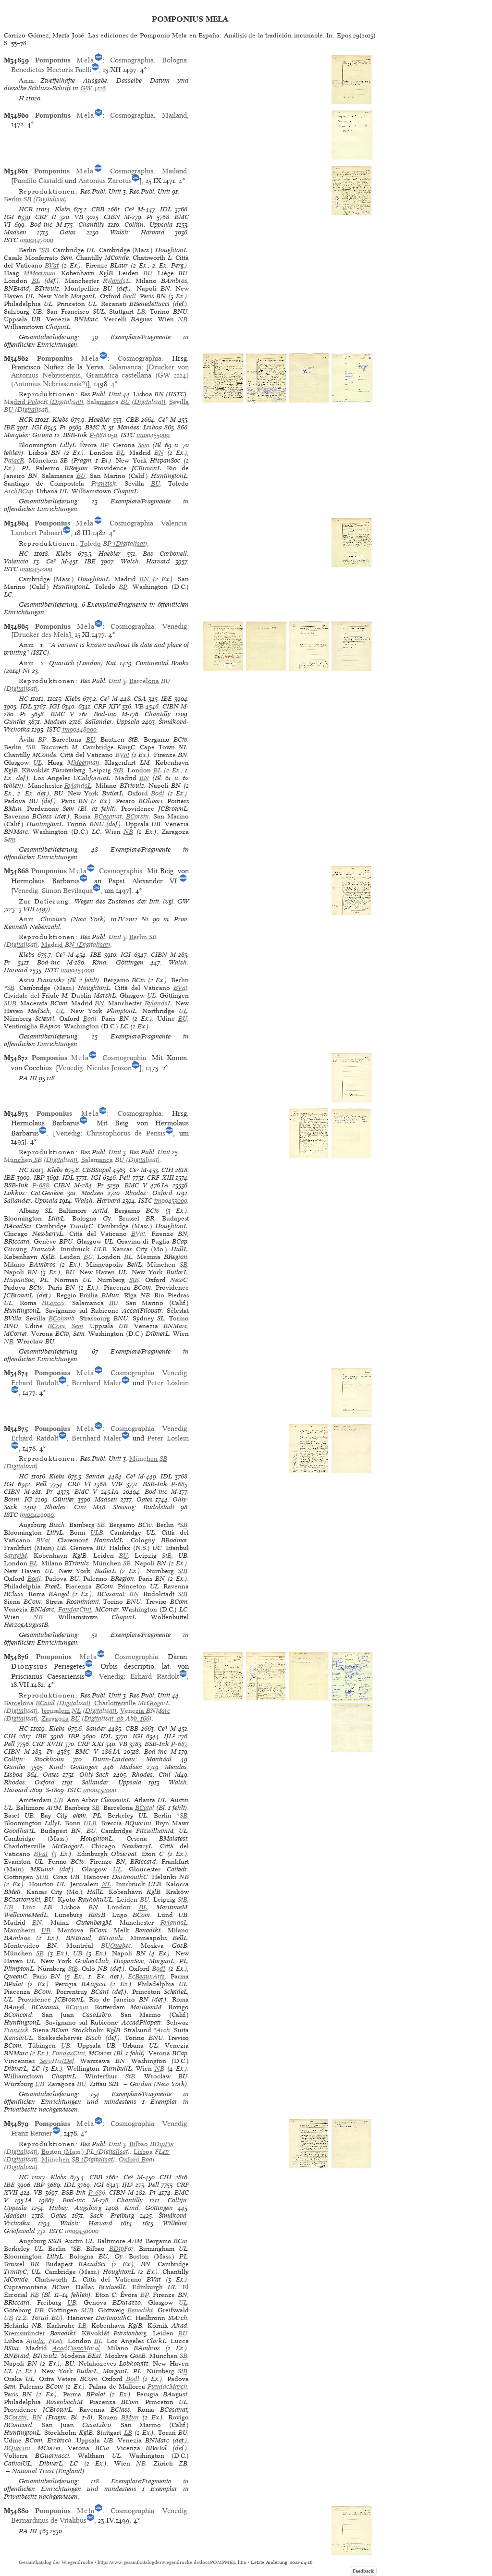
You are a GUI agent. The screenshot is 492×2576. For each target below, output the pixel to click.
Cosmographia (132, 60)
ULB (97, 1532)
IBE (9, 427)
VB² (117, 1484)
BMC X (96, 427)
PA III (28, 1078)
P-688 (41, 1185)
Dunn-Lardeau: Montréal (132, 1759)
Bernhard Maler (97, 1383)
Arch (163, 2030)
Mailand (174, 115)
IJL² (169, 1736)
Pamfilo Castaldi (38, 181)
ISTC (11, 240)
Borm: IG (18, 1499)
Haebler (99, 420)
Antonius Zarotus (105, 181)
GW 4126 (93, 88)
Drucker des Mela (41, 635)
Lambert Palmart (37, 533)
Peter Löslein (168, 1383)
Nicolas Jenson (109, 1068)
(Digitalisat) (36, 199)
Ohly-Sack (94, 1775)
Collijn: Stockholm (34, 1759)
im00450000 (82, 2231)
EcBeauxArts (146, 1976)
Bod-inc (41, 225)
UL (37, 763)
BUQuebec (116, 1946)
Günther (15, 722)
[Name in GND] (98, 60)
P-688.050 (103, 435)
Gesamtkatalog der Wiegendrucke (56, 2562)
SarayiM (15, 1556)
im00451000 (36, 569)
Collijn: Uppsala (148, 225)
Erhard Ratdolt (35, 1383)
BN (159, 453)
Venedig (175, 626)
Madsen (15, 232)
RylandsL (116, 281)
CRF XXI (91, 1744)
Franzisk (104, 483)
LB (141, 311)
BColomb (61, 1318)
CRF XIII (160, 1178)
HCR (26, 209)
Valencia (174, 523)
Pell (125, 1178)
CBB (98, 209)
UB (58, 1800)
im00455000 (153, 435)
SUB (10, 1003)
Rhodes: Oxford (148, 1193)
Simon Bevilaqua (67, 891)
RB (35, 2295)
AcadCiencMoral (76, 2348)
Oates (68, 232)
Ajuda (35, 2341)
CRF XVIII (48, 1744)
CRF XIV (107, 706)
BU (148, 273)
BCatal (145, 1808)
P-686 (97, 2192)
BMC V (62, 714)
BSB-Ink (75, 435)
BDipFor (121, 2249)
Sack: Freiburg (112, 2216)
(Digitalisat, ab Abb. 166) (97, 1718)
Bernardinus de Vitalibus (49, 2520)
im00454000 (77, 970)
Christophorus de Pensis (126, 1133)
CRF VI (79, 1484)
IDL (166, 209)
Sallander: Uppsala (112, 722)
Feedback (363, 2571)
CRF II (46, 217)
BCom (56, 1326)
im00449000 (37, 1515)
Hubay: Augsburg (75, 2208)
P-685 (179, 1484)
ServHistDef (57, 2061)
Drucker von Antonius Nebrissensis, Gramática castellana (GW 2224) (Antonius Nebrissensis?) (100, 375)
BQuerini (17, 2448)
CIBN (112, 217)
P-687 (179, 1744)
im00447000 (37, 240)
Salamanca (125, 367)
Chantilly (91, 225)
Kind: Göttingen (118, 962)
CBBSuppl (97, 1170)
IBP (39, 1178)
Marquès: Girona (28, 435)
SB (45, 250)
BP (104, 445)
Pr (150, 217)
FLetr (56, 2341)
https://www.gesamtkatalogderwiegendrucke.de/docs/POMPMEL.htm (172, 2562)
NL (106, 1884)
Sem (144, 445)
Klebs (63, 209)
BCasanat (108, 816)
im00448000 (80, 729)
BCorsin (137, 816)
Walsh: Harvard (137, 232)
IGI (9, 217)
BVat (52, 265)
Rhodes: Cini (65, 1507)
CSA (140, 699)
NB (183, 319)
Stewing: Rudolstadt (143, 1507)
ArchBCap (18, 491)
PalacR (14, 460)
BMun (130, 2417)
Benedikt (140, 2310)
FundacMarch (167, 2387)
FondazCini (75, 1609)
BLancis (53, 1303)
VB (79, 217)
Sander (95, 1476)
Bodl (129, 296)
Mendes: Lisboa (140, 427)
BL (36, 281)
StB (118, 770)
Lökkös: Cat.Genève (33, 1193)
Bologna (174, 60)
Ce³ (129, 209)
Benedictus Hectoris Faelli (51, 70)
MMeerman (40, 273)
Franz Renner (32, 2133)
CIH (167, 1170)
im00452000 (100, 1790)
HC (24, 554)
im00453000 (171, 1201)
